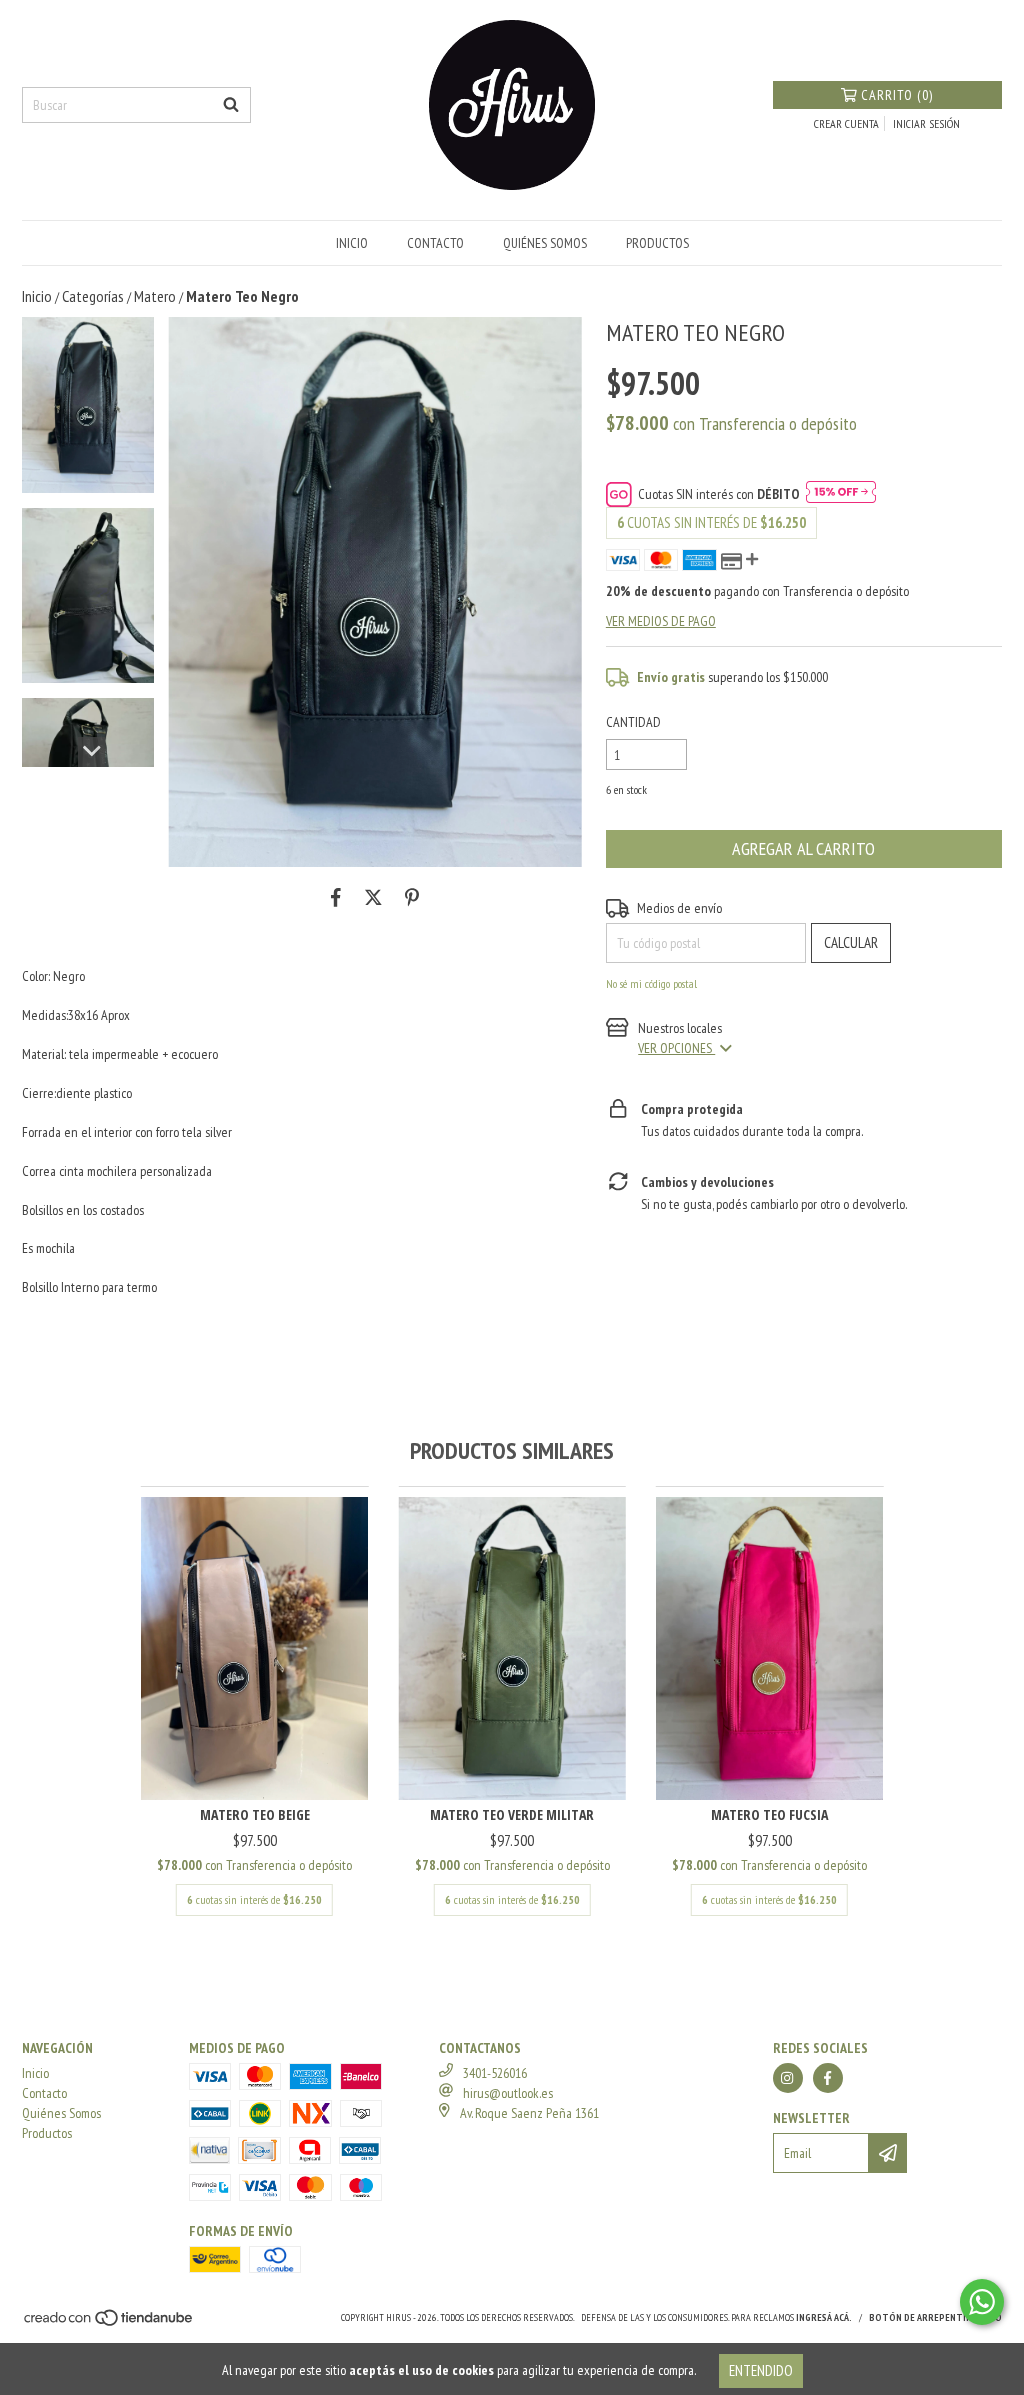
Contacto (435, 243)
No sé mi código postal (651, 983)
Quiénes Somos (545, 243)
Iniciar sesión (926, 123)
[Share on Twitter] (373, 897)
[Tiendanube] (109, 2324)
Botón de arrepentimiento (935, 2317)
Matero (155, 296)
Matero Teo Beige (255, 1814)
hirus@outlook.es (508, 2093)
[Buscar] (231, 105)
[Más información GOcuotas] (841, 494)
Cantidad (633, 722)
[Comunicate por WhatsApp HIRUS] (982, 2302)
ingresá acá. (824, 2317)
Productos (657, 243)
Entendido (761, 2370)
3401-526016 (495, 2073)
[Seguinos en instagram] (788, 2078)
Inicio (352, 243)
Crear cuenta (846, 123)
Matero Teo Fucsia (769, 1814)
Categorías (93, 296)
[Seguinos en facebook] (828, 2078)
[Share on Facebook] (336, 897)
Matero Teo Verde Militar (512, 1814)
